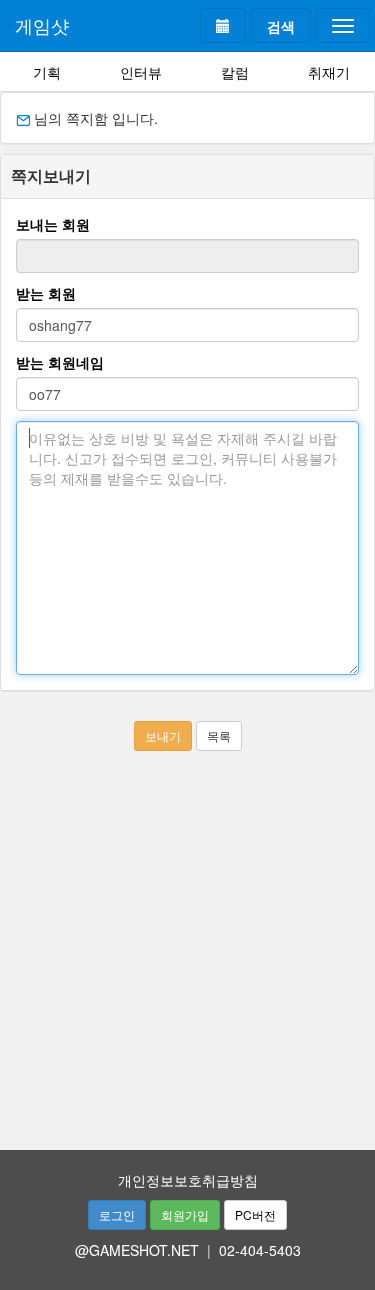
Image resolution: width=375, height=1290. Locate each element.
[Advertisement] (187, 938)
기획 (47, 72)
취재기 (329, 72)
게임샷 (42, 25)
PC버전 (255, 1214)
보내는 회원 (53, 224)
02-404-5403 (260, 1250)
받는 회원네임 (60, 362)
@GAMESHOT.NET (137, 1250)
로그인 (117, 1214)
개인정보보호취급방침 (188, 1180)
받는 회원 (46, 293)
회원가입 (185, 1214)
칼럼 (235, 72)
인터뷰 (141, 72)
